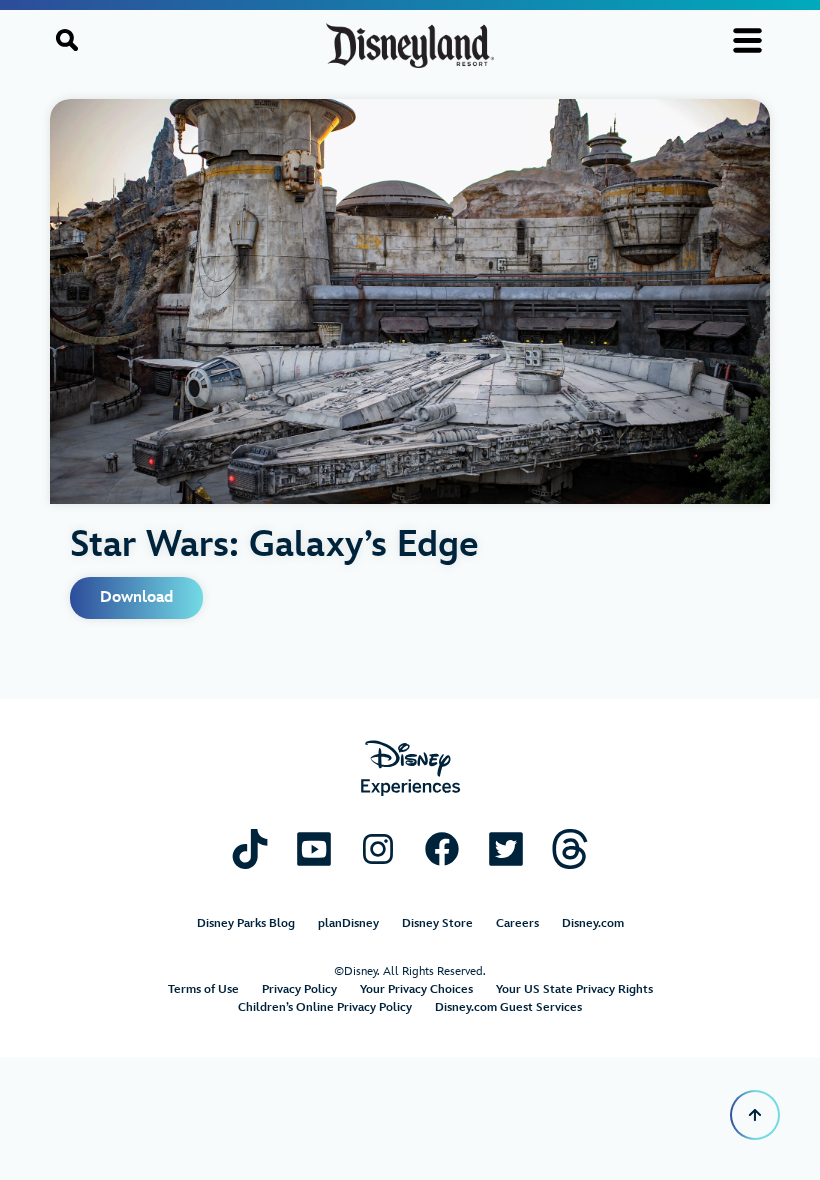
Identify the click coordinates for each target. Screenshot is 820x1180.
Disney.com (593, 923)
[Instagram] (378, 848)
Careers (517, 923)
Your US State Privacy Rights (574, 989)
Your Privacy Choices (416, 989)
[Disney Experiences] (410, 768)
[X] (506, 848)
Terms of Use (203, 989)
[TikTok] (250, 848)
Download (136, 597)
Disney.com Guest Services (508, 1007)
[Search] (67, 40)
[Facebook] (442, 848)
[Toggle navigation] (747, 40)
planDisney (348, 923)
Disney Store (437, 923)
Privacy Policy (299, 989)
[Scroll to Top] (755, 1115)
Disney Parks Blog (246, 923)
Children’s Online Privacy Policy (325, 1007)
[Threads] (570, 848)
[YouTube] (314, 848)
